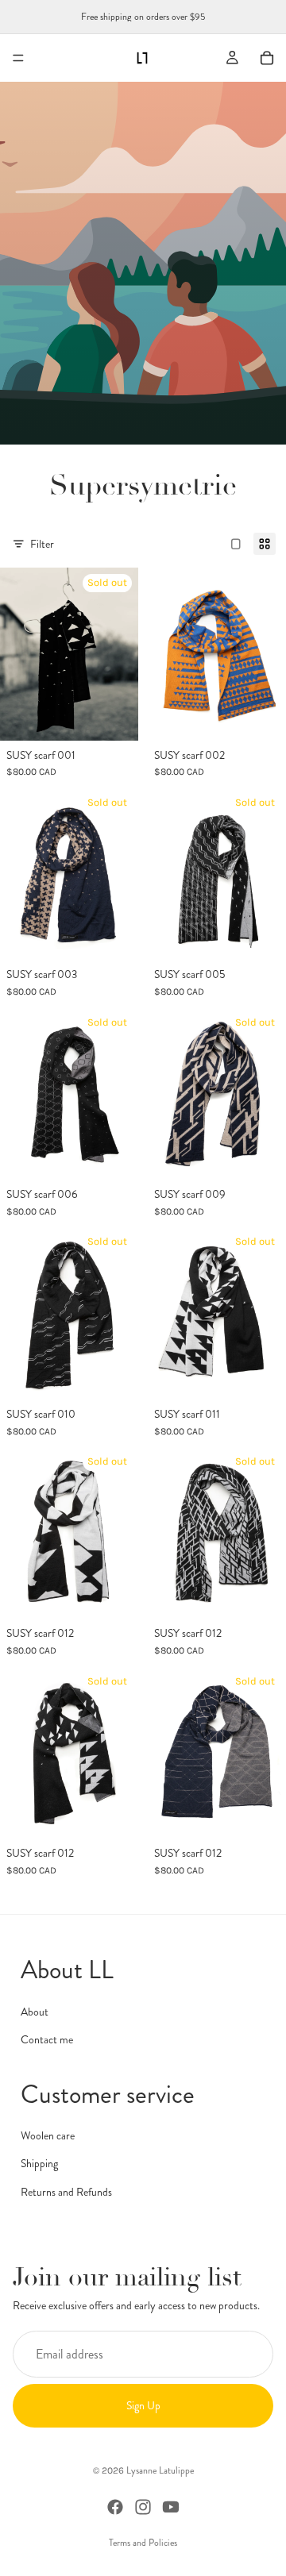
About (35, 2012)
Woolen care (48, 2135)
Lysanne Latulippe (160, 2470)
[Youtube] (171, 2507)
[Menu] (18, 58)
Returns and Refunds (66, 2192)
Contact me (47, 2039)
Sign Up (143, 2405)
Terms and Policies (143, 2543)
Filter (42, 544)
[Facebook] (115, 2507)
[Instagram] (143, 2507)
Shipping (39, 2164)
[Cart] (267, 58)
